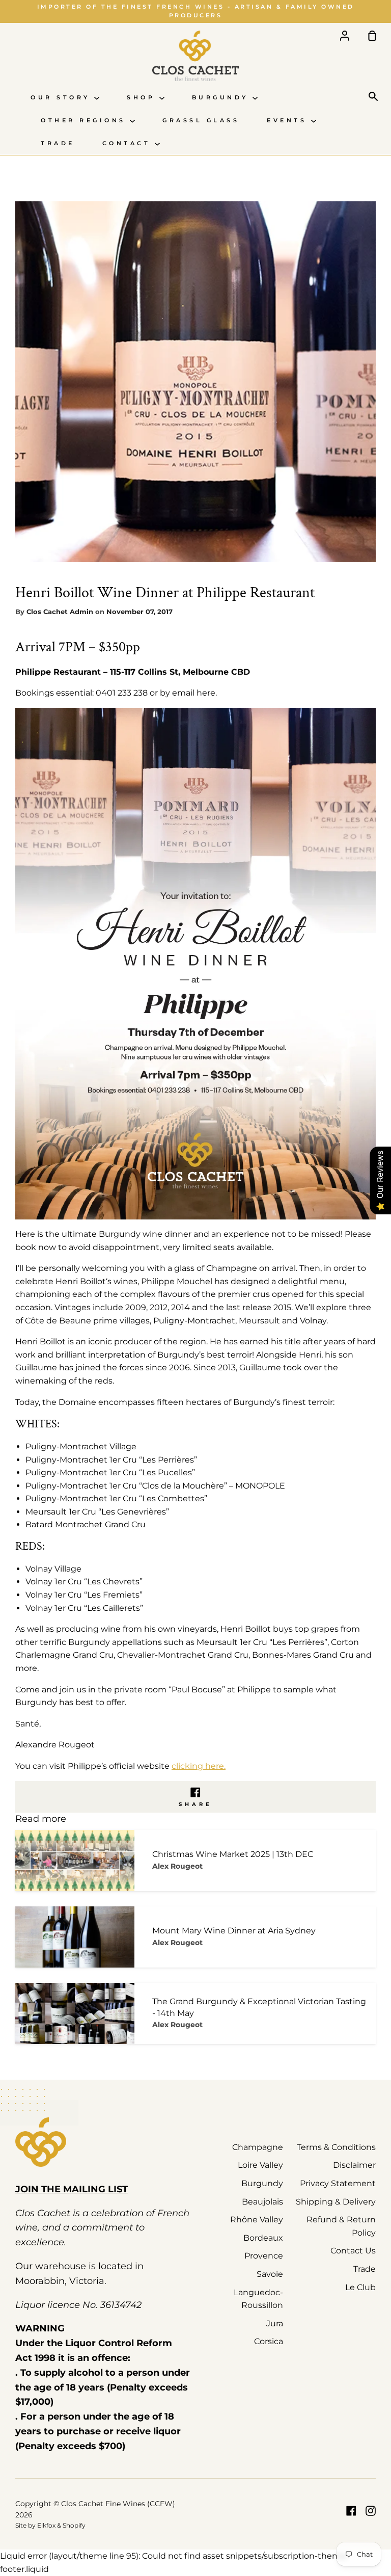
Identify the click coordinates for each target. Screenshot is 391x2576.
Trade (58, 143)
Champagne (258, 2147)
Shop (143, 98)
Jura (275, 2323)
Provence (264, 2256)
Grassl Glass (201, 121)
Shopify (74, 2525)
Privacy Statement (338, 2183)
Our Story (62, 98)
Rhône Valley (257, 2220)
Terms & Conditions (336, 2147)
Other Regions (85, 121)
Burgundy (222, 98)
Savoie (270, 2274)
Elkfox (46, 2525)
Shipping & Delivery (336, 2202)
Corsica (269, 2341)
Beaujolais (262, 2202)
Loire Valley (260, 2165)
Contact (129, 143)
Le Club (360, 2287)
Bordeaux (263, 2238)
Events (289, 121)
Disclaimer (354, 2165)
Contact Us (353, 2251)
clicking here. (199, 1766)
